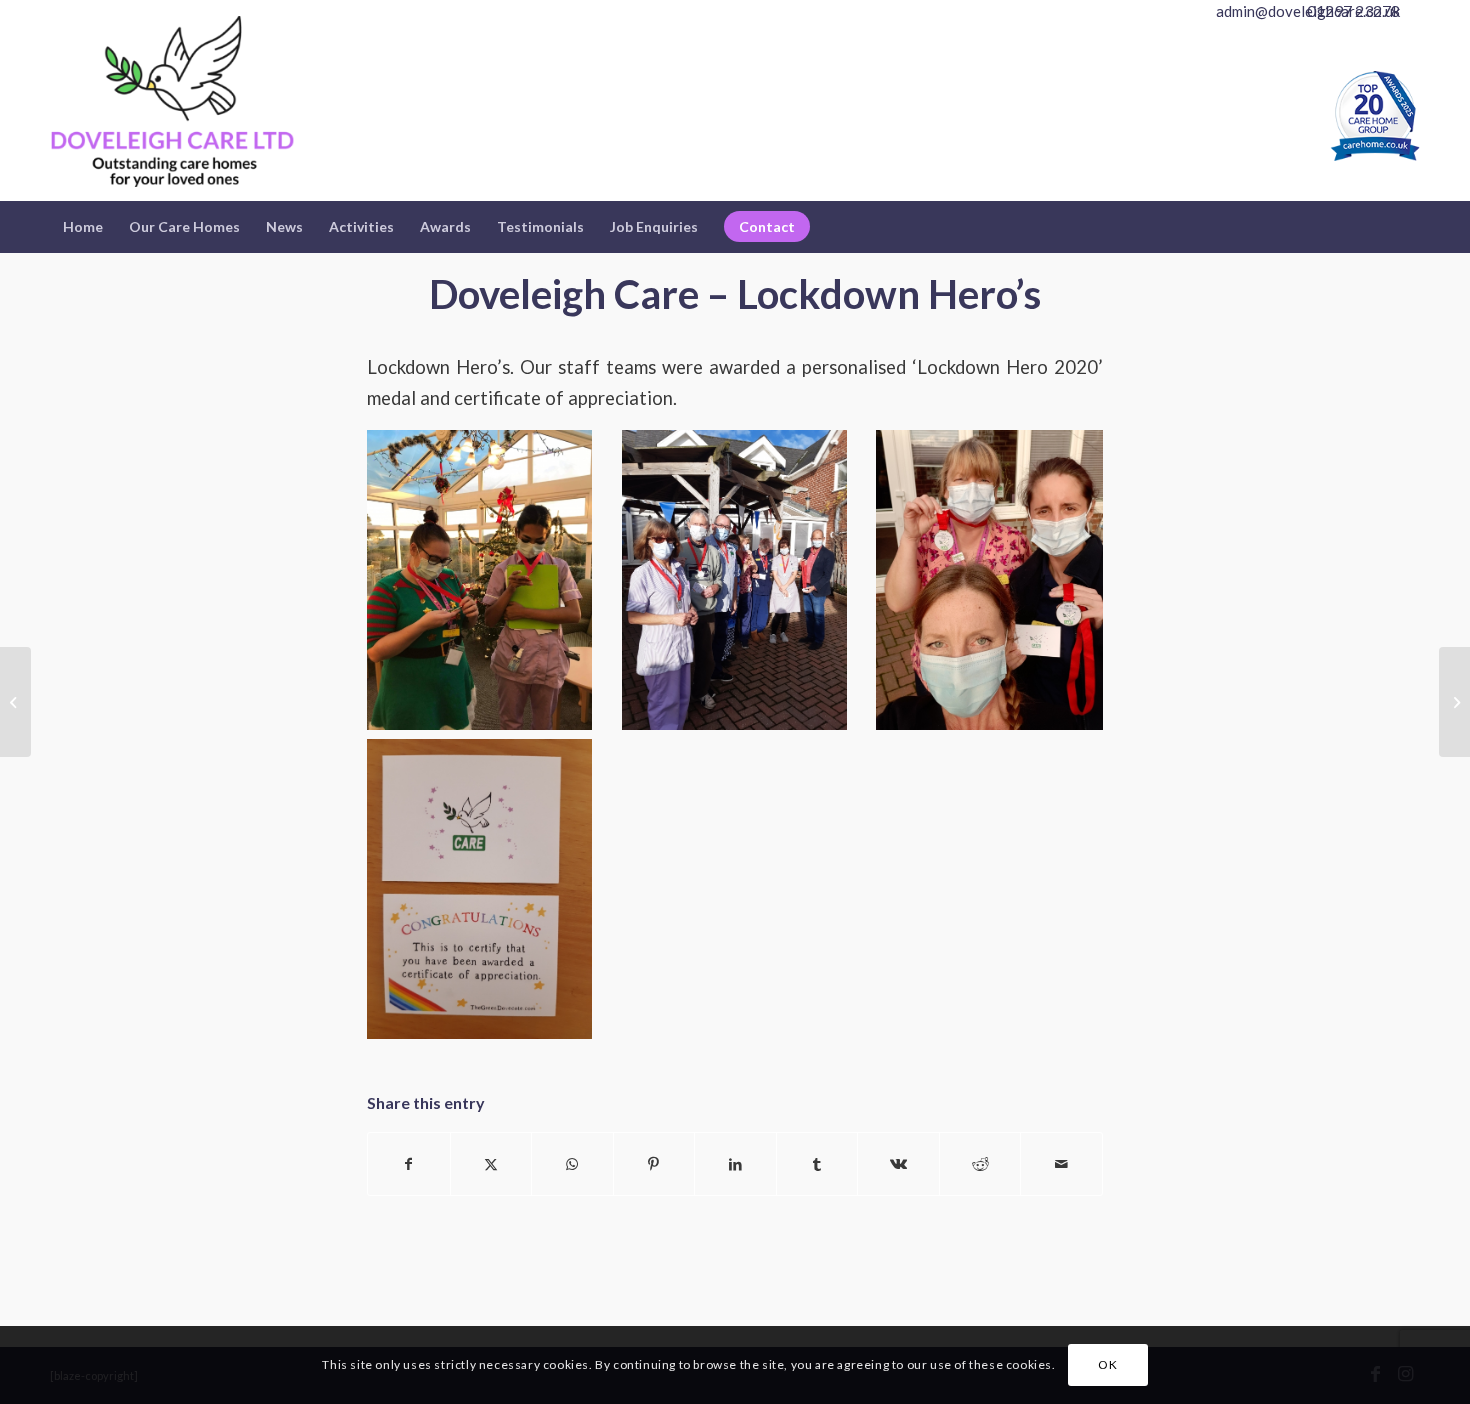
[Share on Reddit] (980, 1164)
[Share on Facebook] (409, 1164)
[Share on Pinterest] (654, 1164)
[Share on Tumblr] (817, 1164)
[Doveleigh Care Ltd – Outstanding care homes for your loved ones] (172, 111)
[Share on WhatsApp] (572, 1164)
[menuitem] (83, 227)
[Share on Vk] (898, 1164)
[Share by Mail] (1061, 1164)
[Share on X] (491, 1164)
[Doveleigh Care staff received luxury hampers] (15, 702)
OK (1107, 1364)
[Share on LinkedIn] (735, 1164)
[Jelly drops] (1454, 702)
